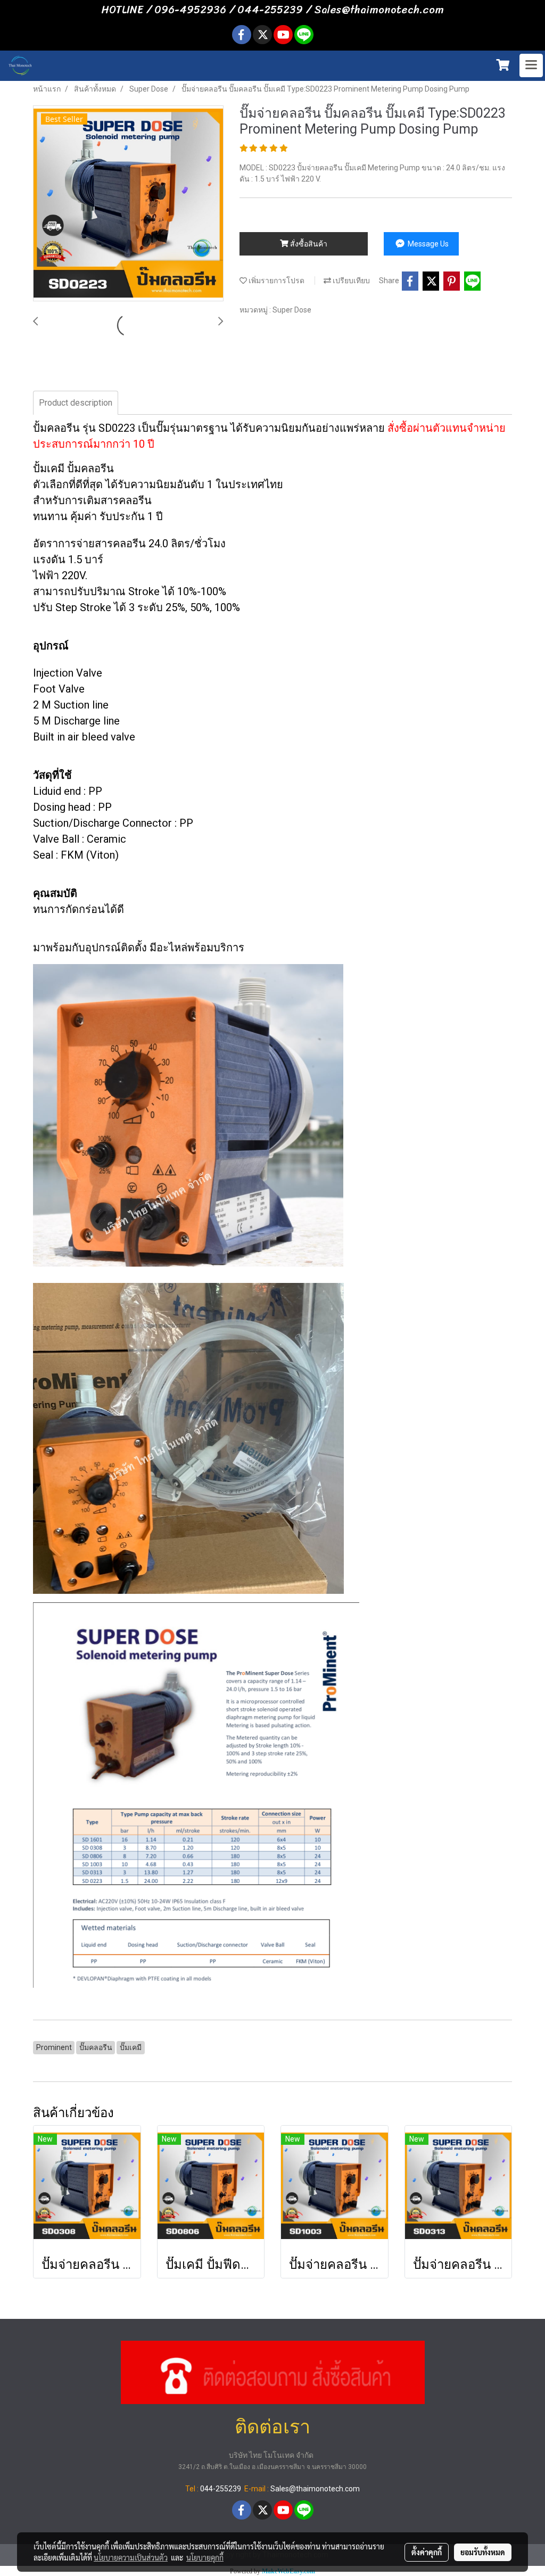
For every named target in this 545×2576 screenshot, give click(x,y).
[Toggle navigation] (531, 65)
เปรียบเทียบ (350, 281)
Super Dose (292, 310)
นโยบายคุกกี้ (205, 2557)
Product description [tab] (76, 403)
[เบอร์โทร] (273, 2371)
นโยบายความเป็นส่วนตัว (131, 2557)
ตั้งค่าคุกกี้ (427, 2552)
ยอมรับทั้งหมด (483, 2552)
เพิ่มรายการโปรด (276, 281)
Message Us (427, 244)
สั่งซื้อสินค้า (308, 244)
